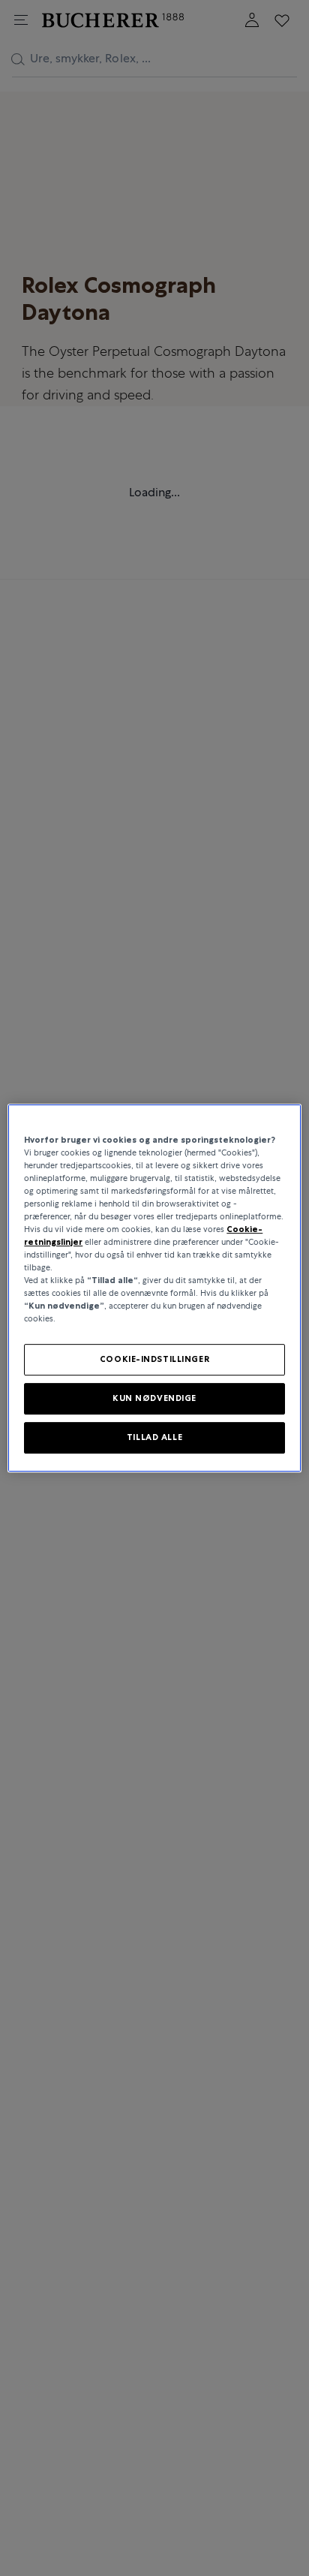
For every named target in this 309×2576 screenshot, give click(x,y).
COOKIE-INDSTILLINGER (154, 1360)
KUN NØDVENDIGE (154, 1399)
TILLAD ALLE (154, 1437)
